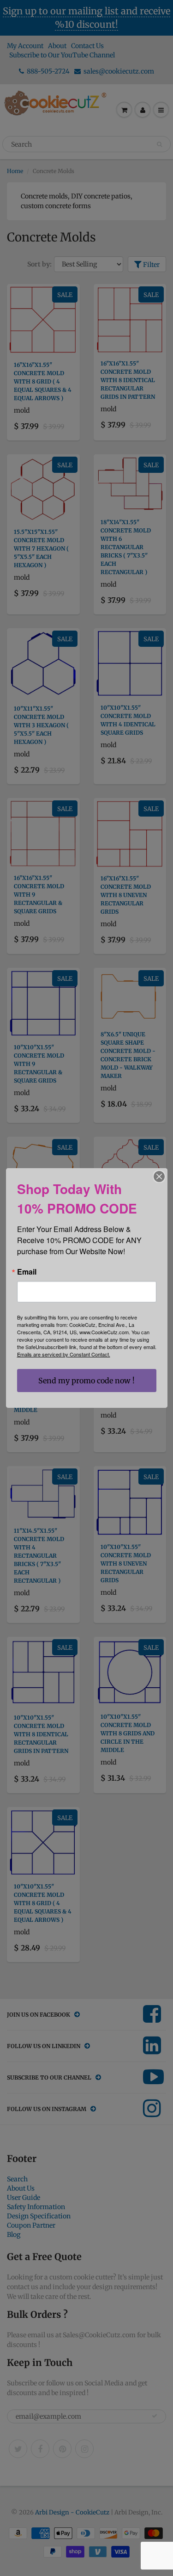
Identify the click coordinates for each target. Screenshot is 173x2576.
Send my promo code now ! (86, 1381)
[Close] (159, 1177)
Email (27, 1272)
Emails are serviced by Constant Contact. (64, 1354)
